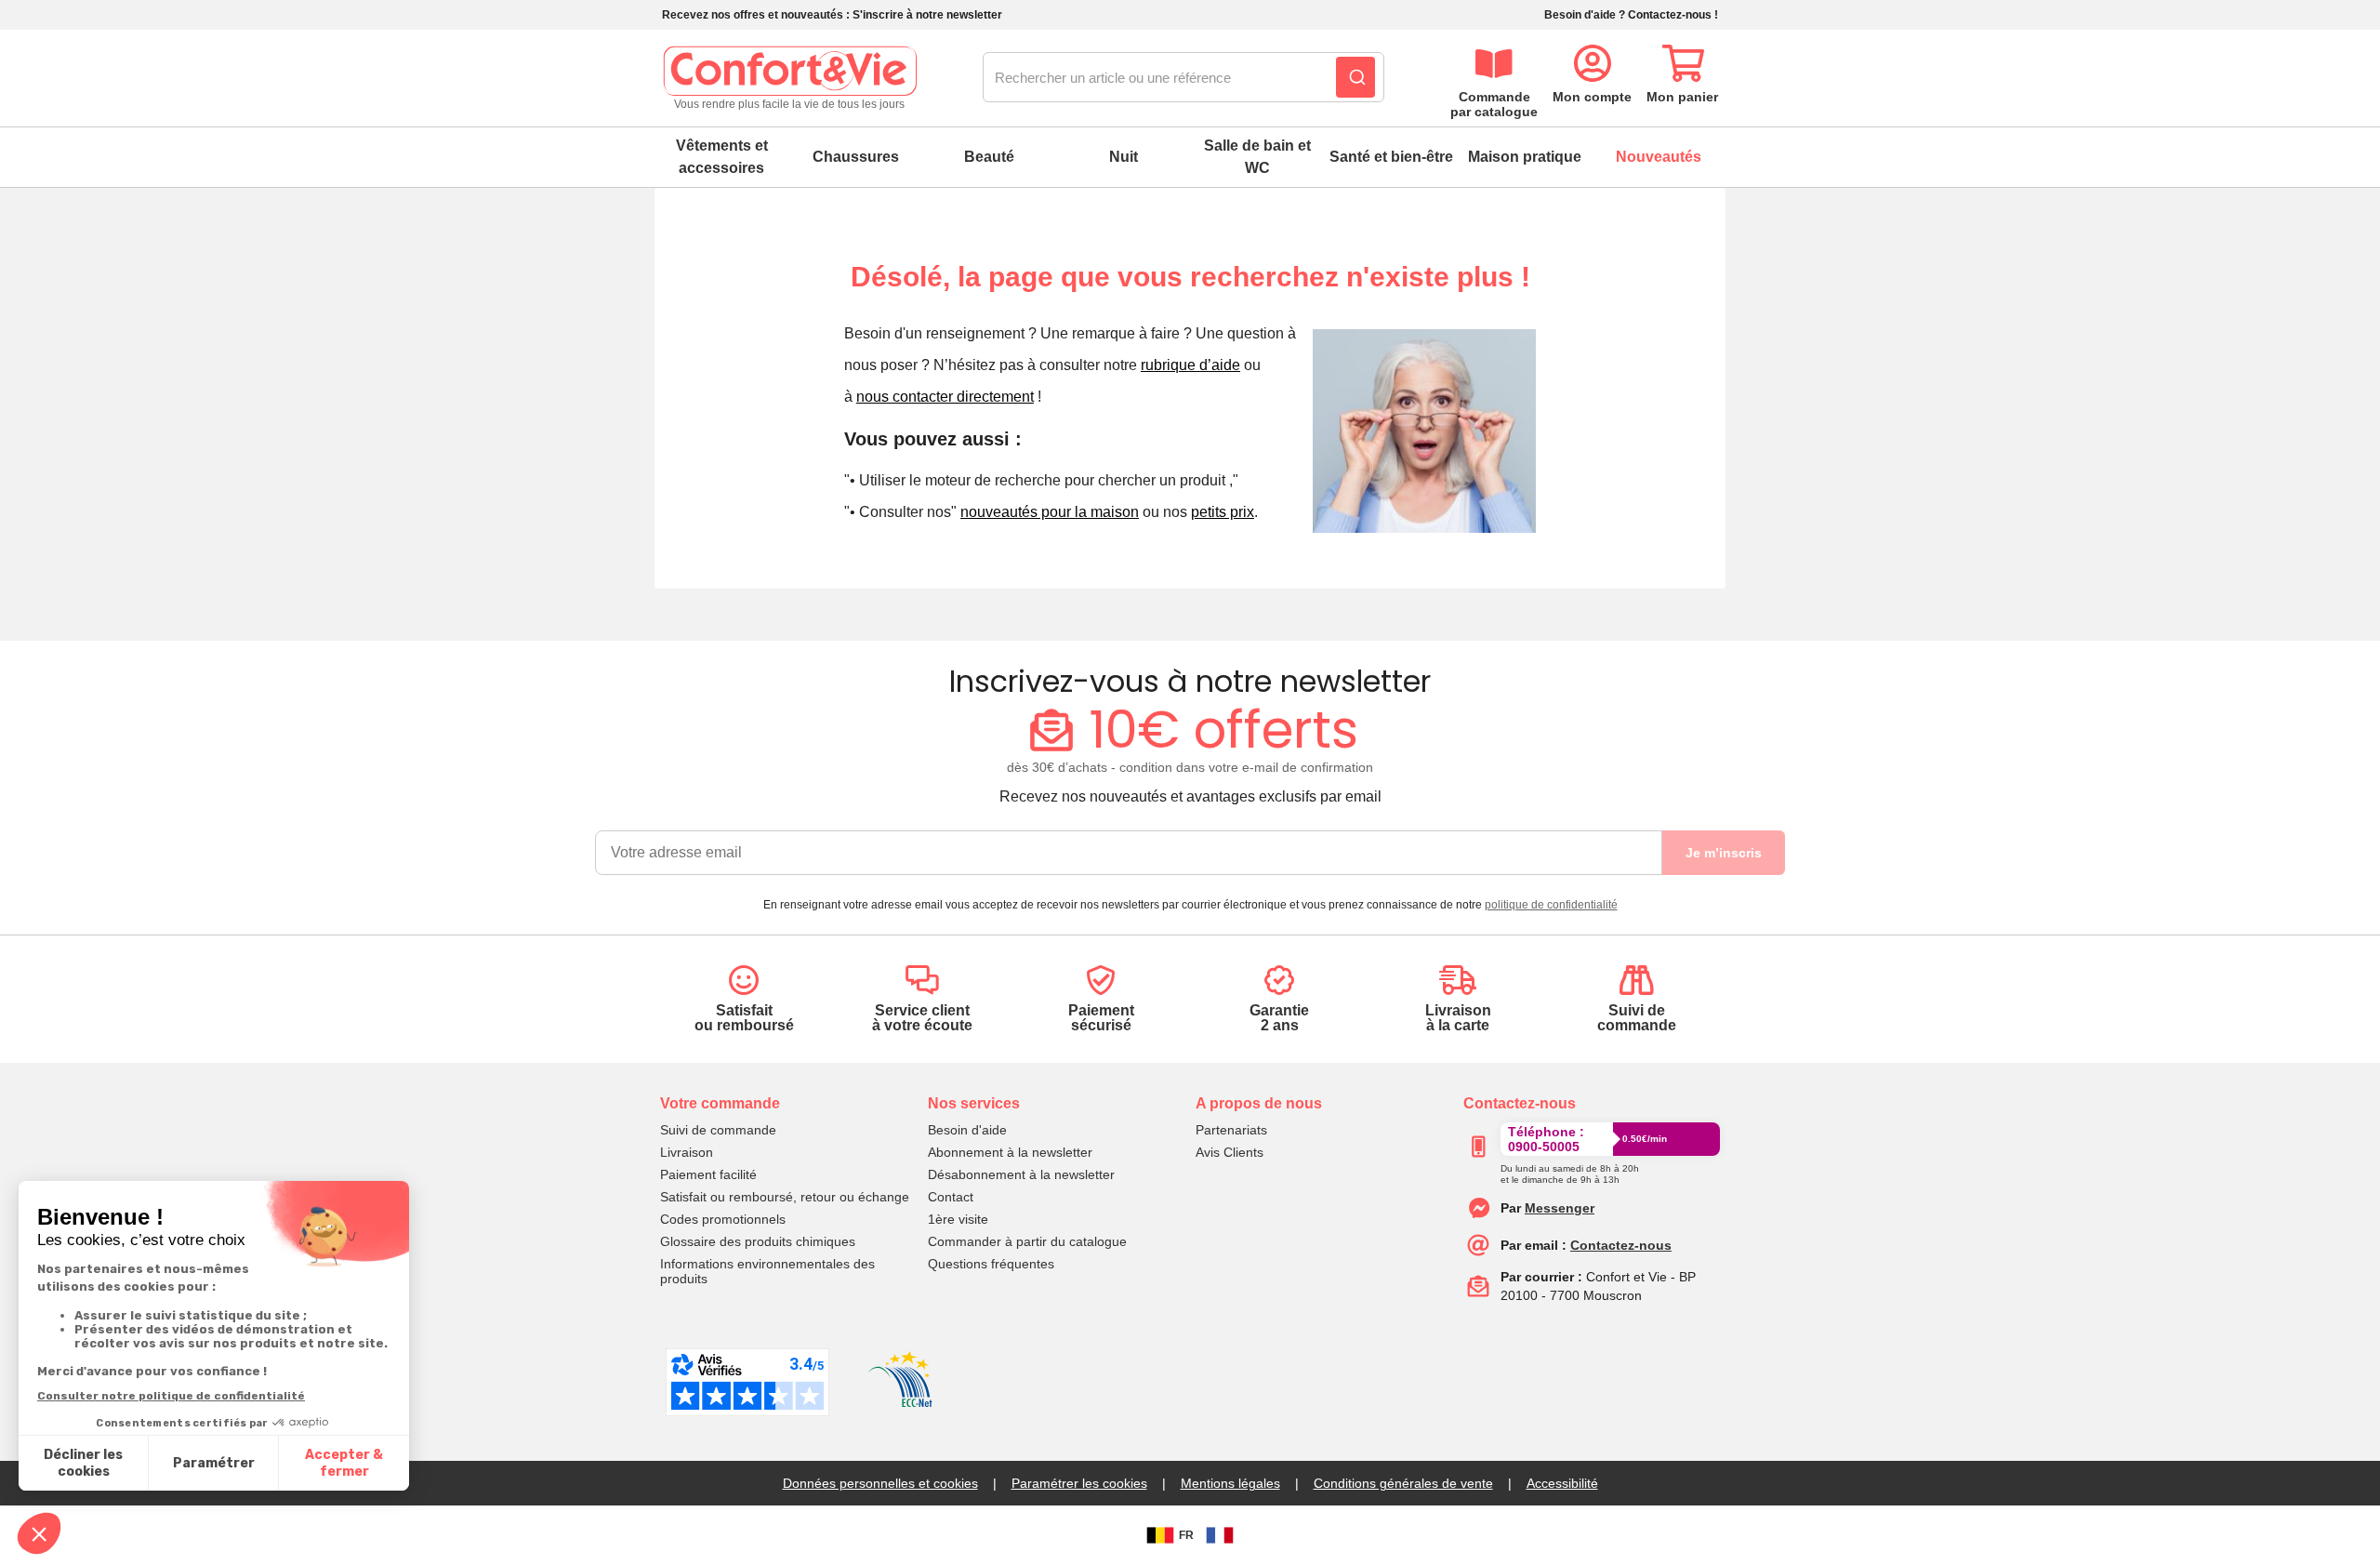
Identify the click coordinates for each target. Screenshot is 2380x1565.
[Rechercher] (1355, 77)
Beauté (989, 157)
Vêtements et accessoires (722, 157)
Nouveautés (1659, 157)
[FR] (1220, 1535)
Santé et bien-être (1391, 157)
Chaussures (856, 157)
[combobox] (1183, 78)
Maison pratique (1525, 157)
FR (1186, 1535)
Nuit (1124, 157)
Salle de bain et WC (1257, 157)
